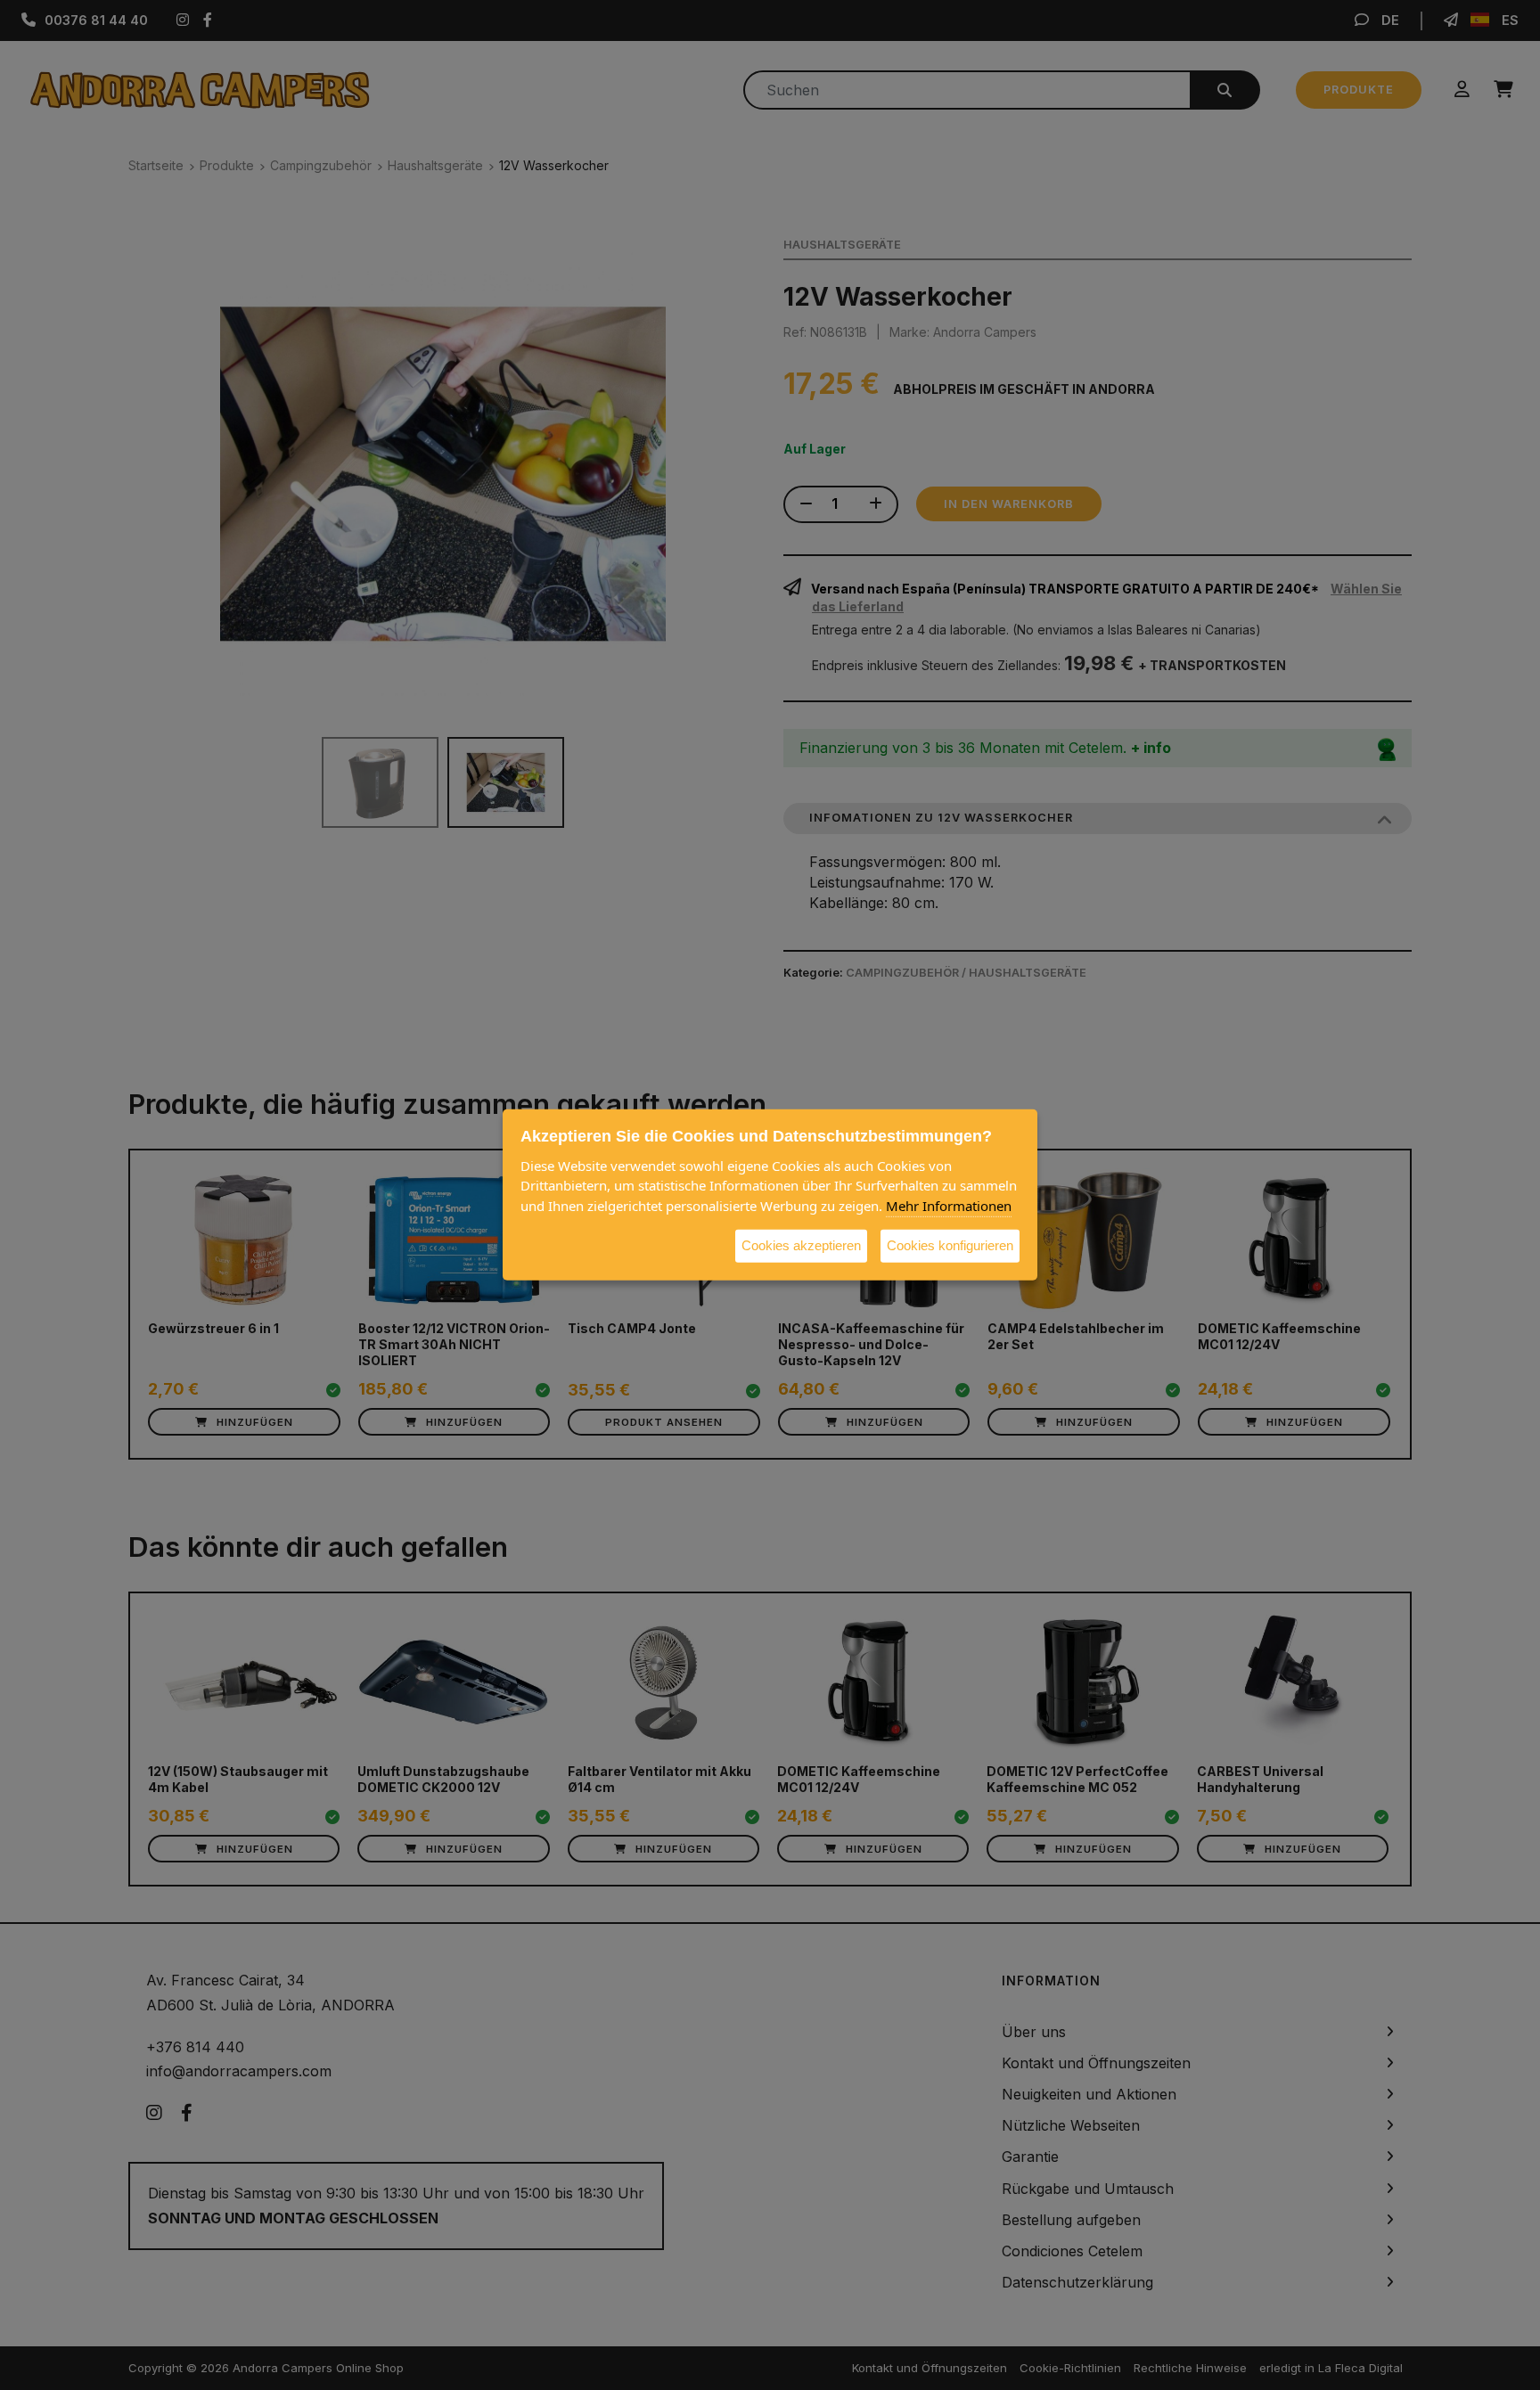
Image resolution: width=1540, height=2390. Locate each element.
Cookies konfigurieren (950, 1245)
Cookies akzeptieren (801, 1245)
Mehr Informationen (949, 1206)
